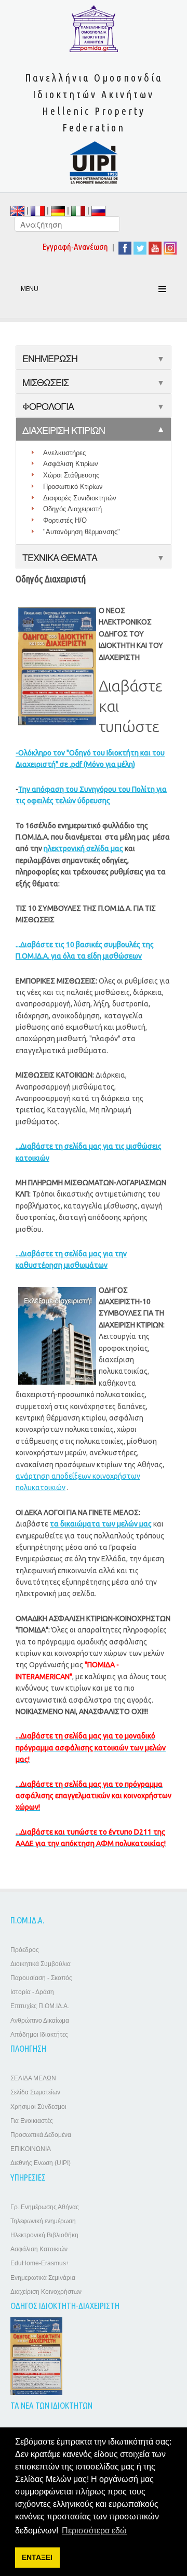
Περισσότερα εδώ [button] (94, 2531)
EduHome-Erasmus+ (40, 2263)
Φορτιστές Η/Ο (65, 520)
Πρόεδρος (25, 1950)
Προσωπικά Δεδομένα (41, 2135)
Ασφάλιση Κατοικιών (39, 2249)
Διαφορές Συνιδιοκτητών (80, 498)
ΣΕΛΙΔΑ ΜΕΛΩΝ (33, 2078)
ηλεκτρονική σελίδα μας (83, 848)
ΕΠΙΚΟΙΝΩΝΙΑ (31, 2149)
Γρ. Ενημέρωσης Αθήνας (45, 2207)
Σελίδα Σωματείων (35, 2092)
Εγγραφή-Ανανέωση (75, 247)
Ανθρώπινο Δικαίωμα (40, 2021)
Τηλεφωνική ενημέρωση (43, 2221)
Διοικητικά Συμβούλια (41, 1964)
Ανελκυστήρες (64, 453)
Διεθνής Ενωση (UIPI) (41, 2163)
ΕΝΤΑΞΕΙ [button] (37, 2557)
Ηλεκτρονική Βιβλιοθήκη (44, 2235)
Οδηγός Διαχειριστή (72, 509)
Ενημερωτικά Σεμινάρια (43, 2278)
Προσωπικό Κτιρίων (73, 487)
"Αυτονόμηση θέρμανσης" (82, 532)
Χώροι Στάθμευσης (71, 475)
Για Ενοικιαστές (32, 2121)
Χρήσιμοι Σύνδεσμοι (38, 2107)
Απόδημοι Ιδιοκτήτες (39, 2035)
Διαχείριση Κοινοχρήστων (46, 2292)
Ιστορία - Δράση (32, 1992)
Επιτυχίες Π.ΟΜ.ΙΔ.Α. (40, 2006)
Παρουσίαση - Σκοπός (41, 1978)
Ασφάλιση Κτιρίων (71, 464)
